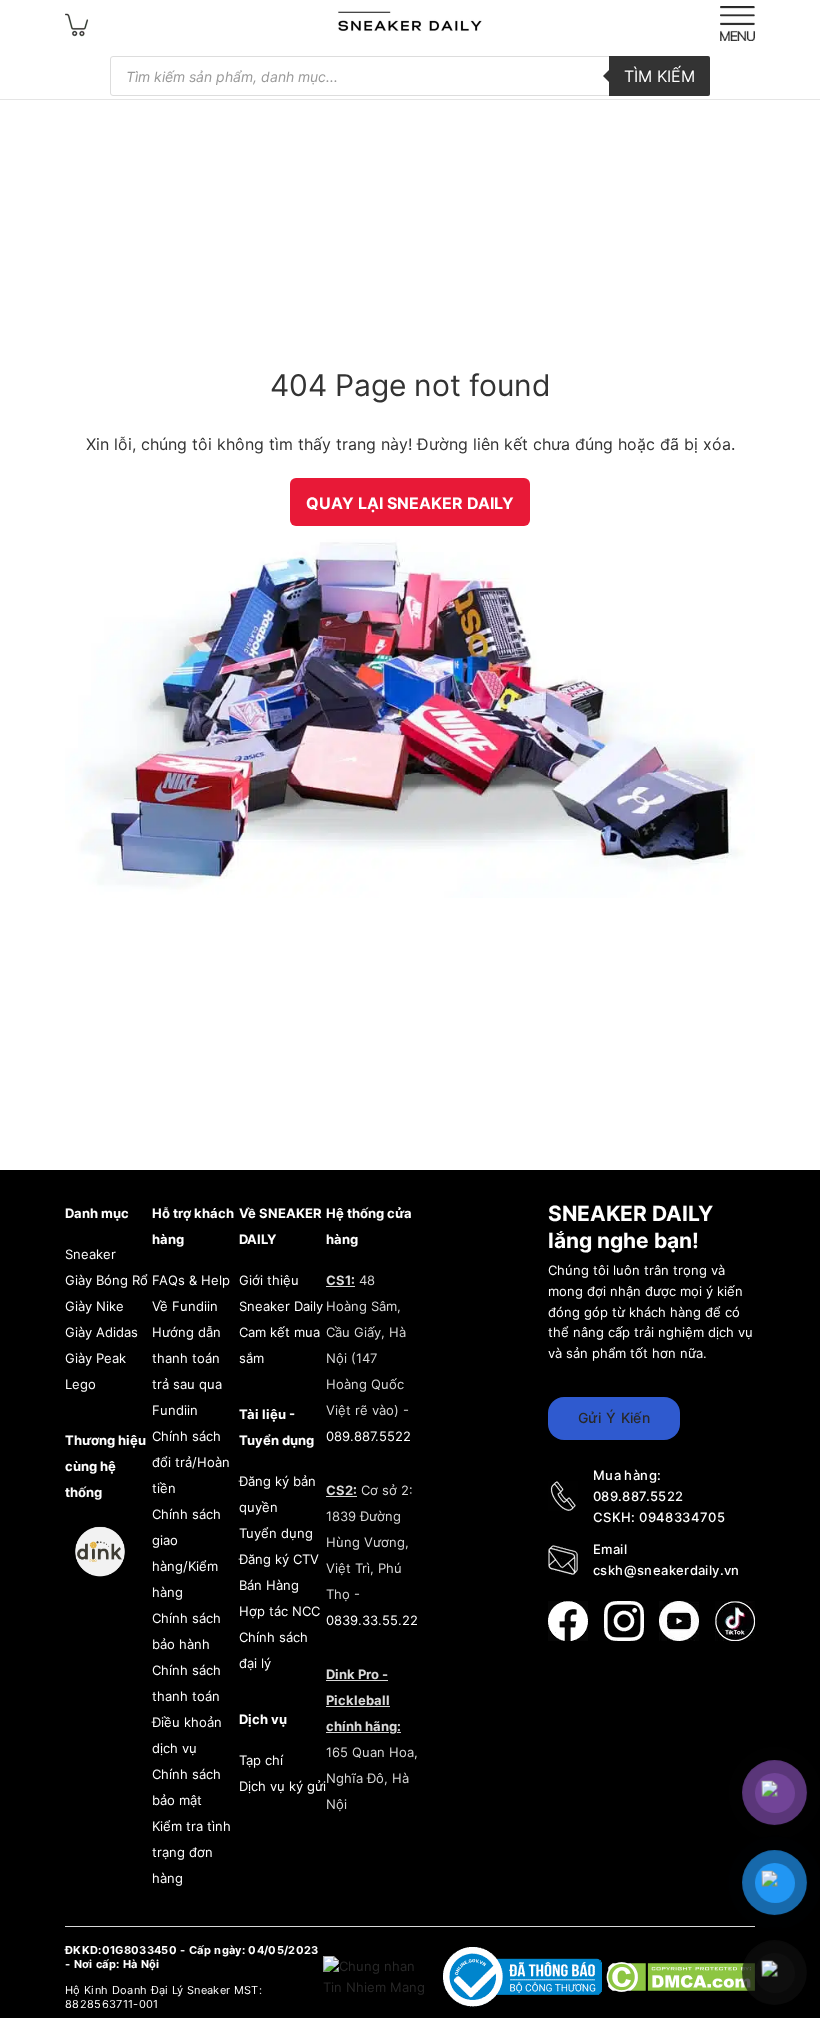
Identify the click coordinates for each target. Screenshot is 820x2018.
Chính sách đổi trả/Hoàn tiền (191, 1462)
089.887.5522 (368, 1436)
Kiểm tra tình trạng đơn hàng (191, 1852)
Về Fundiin (185, 1306)
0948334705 (682, 1517)
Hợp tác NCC (279, 1611)
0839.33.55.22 (372, 1620)
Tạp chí (261, 1760)
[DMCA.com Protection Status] (680, 1976)
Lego (80, 1384)
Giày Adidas (101, 1332)
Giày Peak (95, 1358)
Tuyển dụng (276, 1533)
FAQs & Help (191, 1280)
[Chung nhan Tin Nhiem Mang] (376, 1976)
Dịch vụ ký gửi (282, 1786)
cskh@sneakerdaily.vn (666, 1570)
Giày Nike (94, 1306)
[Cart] (77, 23)
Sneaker (90, 1254)
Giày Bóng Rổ (106, 1280)
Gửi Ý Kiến (614, 1417)
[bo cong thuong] (524, 1976)
